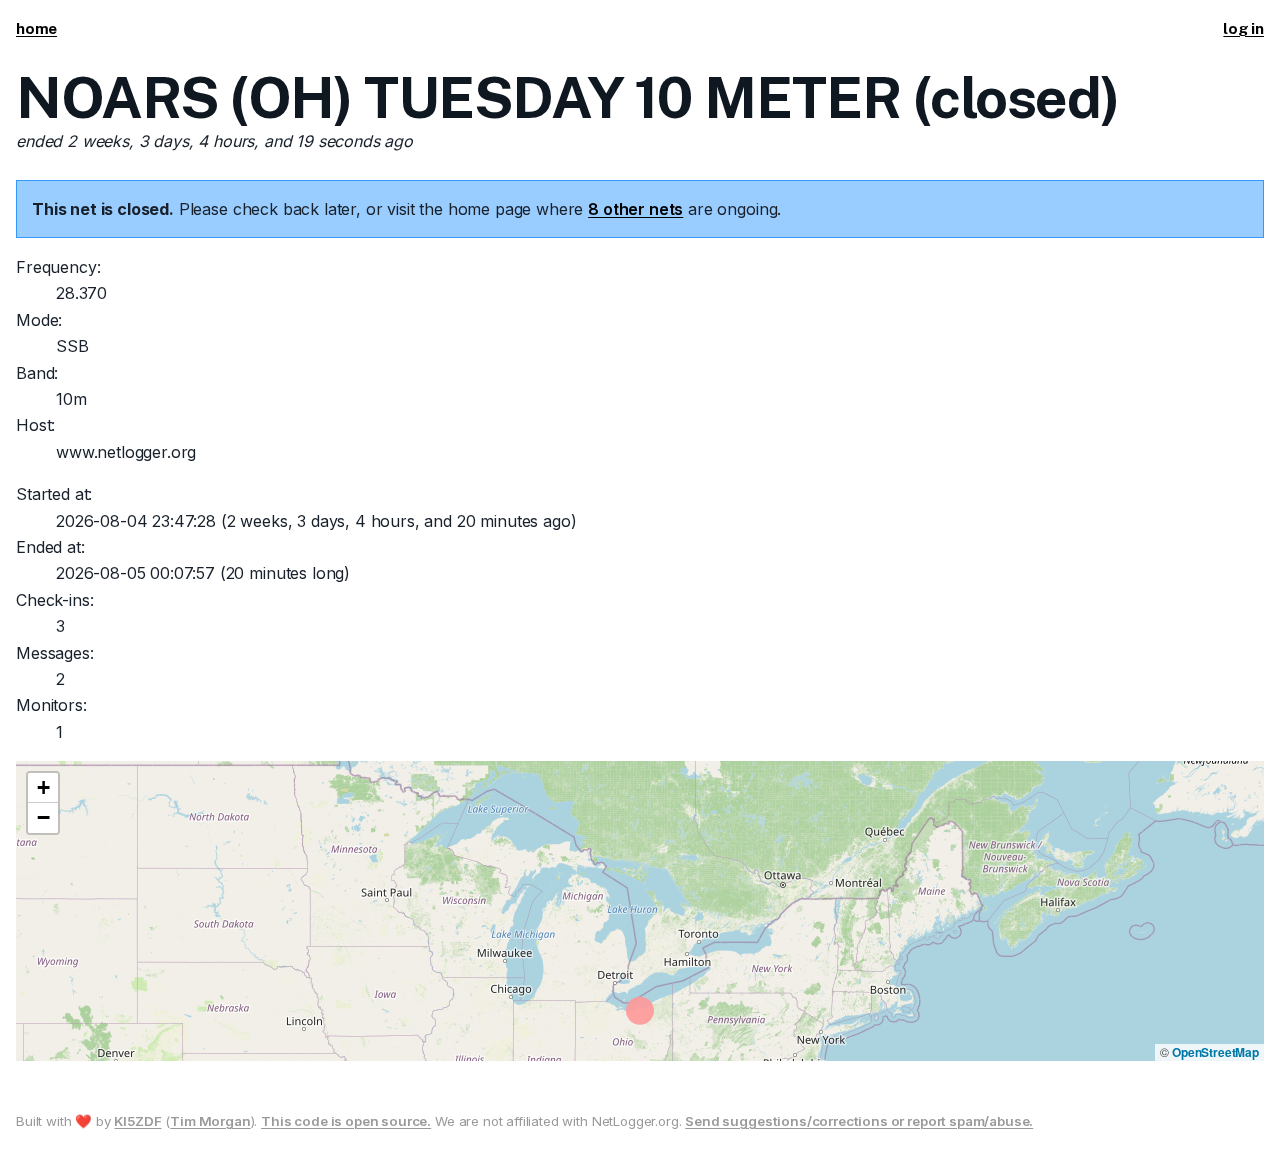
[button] (43, 788)
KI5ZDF (137, 1121)
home (36, 28)
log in (1243, 28)
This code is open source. (346, 1121)
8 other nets (635, 209)
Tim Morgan (210, 1121)
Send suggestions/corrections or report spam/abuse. (859, 1121)
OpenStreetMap (1215, 1052)
